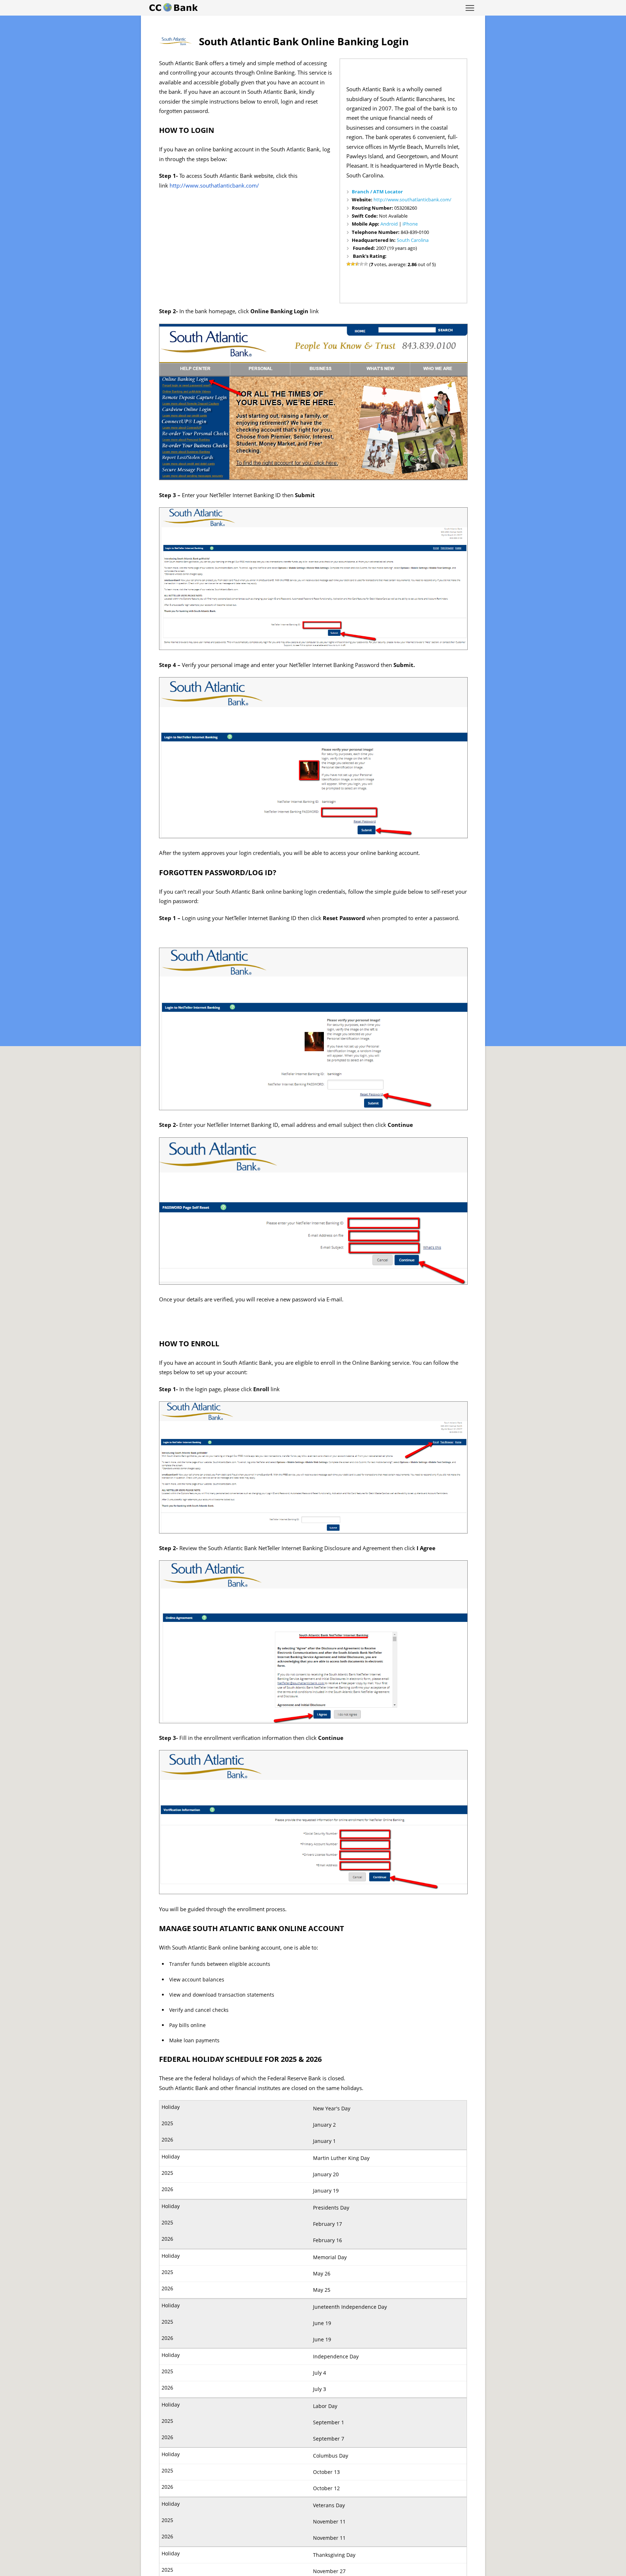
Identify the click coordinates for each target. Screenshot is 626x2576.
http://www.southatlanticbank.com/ (412, 200)
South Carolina (413, 240)
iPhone (410, 224)
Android (389, 224)
